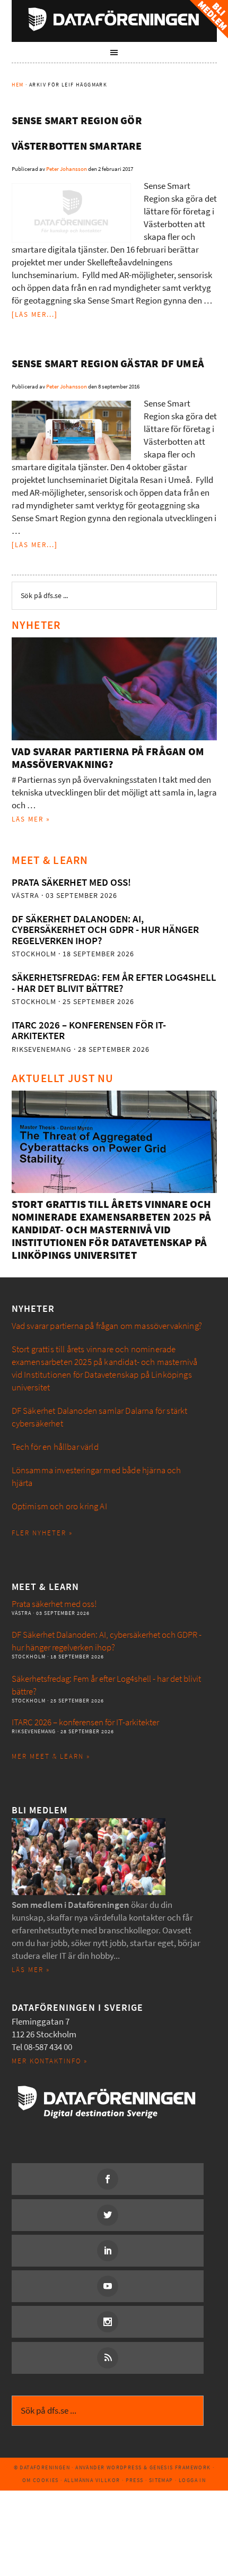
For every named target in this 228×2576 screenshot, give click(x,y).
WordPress (124, 2467)
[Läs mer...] (35, 314)
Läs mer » (31, 819)
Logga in (192, 2480)
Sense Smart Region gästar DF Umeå (108, 364)
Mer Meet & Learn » (51, 1756)
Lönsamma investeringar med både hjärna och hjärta (97, 1477)
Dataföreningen (114, 19)
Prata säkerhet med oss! (71, 882)
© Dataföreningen (42, 2467)
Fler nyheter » (42, 1533)
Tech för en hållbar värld (55, 1447)
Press (135, 2480)
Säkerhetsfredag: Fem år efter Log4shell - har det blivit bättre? (114, 983)
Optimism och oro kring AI (59, 1506)
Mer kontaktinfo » (50, 2061)
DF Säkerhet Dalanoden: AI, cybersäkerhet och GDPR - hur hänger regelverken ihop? (105, 930)
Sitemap (161, 2480)
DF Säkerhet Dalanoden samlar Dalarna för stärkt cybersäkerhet (100, 1417)
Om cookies (41, 2480)
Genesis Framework (180, 2467)
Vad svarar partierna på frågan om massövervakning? (108, 758)
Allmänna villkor (92, 2480)
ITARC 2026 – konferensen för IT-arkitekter (89, 1030)
